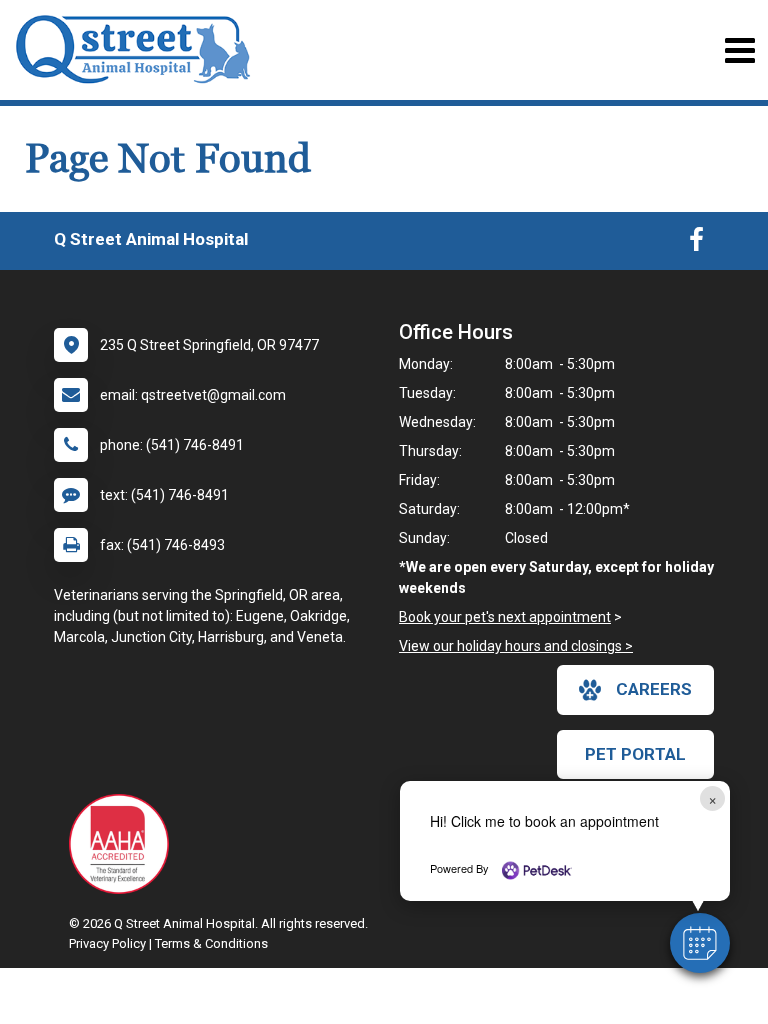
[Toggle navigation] (739, 50)
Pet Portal (635, 754)
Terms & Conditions (211, 943)
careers (654, 689)
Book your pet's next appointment (505, 617)
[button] (700, 943)
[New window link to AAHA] (124, 844)
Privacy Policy (107, 943)
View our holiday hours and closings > (516, 646)
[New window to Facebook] (696, 244)
